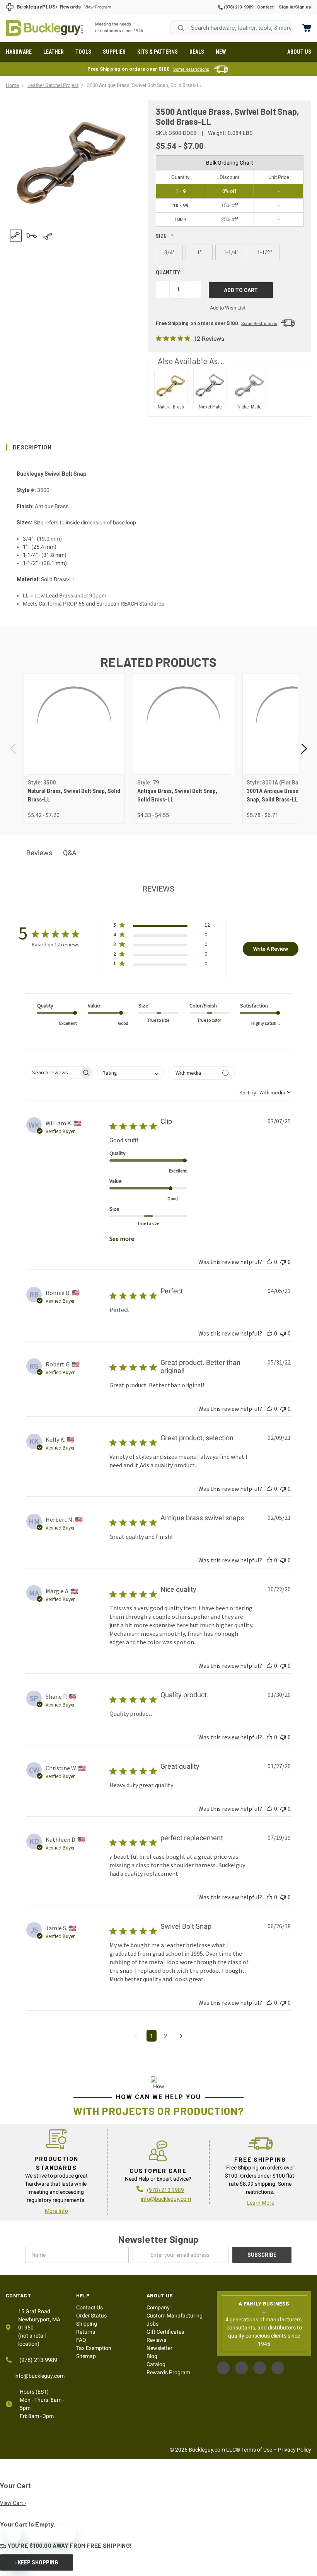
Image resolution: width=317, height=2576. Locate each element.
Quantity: (169, 272)
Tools (83, 52)
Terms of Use (257, 2450)
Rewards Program (168, 2372)
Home (44, 28)
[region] (72, 236)
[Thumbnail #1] (32, 236)
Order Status (91, 2316)
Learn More (260, 2203)
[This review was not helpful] (283, 1262)
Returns (86, 2332)
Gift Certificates (165, 2332)
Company (158, 2307)
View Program (98, 7)
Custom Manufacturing (175, 2316)
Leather (54, 52)
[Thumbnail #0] (16, 236)
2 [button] (165, 2036)
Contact (265, 7)
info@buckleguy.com (166, 2199)
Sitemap (86, 2356)
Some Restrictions (191, 69)
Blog (152, 2356)
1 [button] (152, 2036)
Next (303, 748)
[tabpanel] (74, 749)
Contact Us (89, 2307)
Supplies (114, 52)
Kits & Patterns (158, 52)
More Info (56, 2211)
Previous (14, 748)
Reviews (156, 2340)
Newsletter (159, 2348)
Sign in (286, 7)
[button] (158, 447)
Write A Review (271, 949)
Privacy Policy (295, 2450)
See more (122, 1239)
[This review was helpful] (269, 1262)
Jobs (153, 2324)
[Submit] (181, 28)
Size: (162, 236)
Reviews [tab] (39, 853)
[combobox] (231, 28)
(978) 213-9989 (238, 7)
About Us (299, 52)
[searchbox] (53, 1073)
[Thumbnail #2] (48, 236)
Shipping (87, 2324)
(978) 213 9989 (165, 2190)
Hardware (19, 52)
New (221, 52)
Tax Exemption (94, 2348)
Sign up (303, 7)
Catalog (156, 2364)
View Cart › (13, 2503)
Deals (197, 52)
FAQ (81, 2340)
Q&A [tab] (70, 853)
